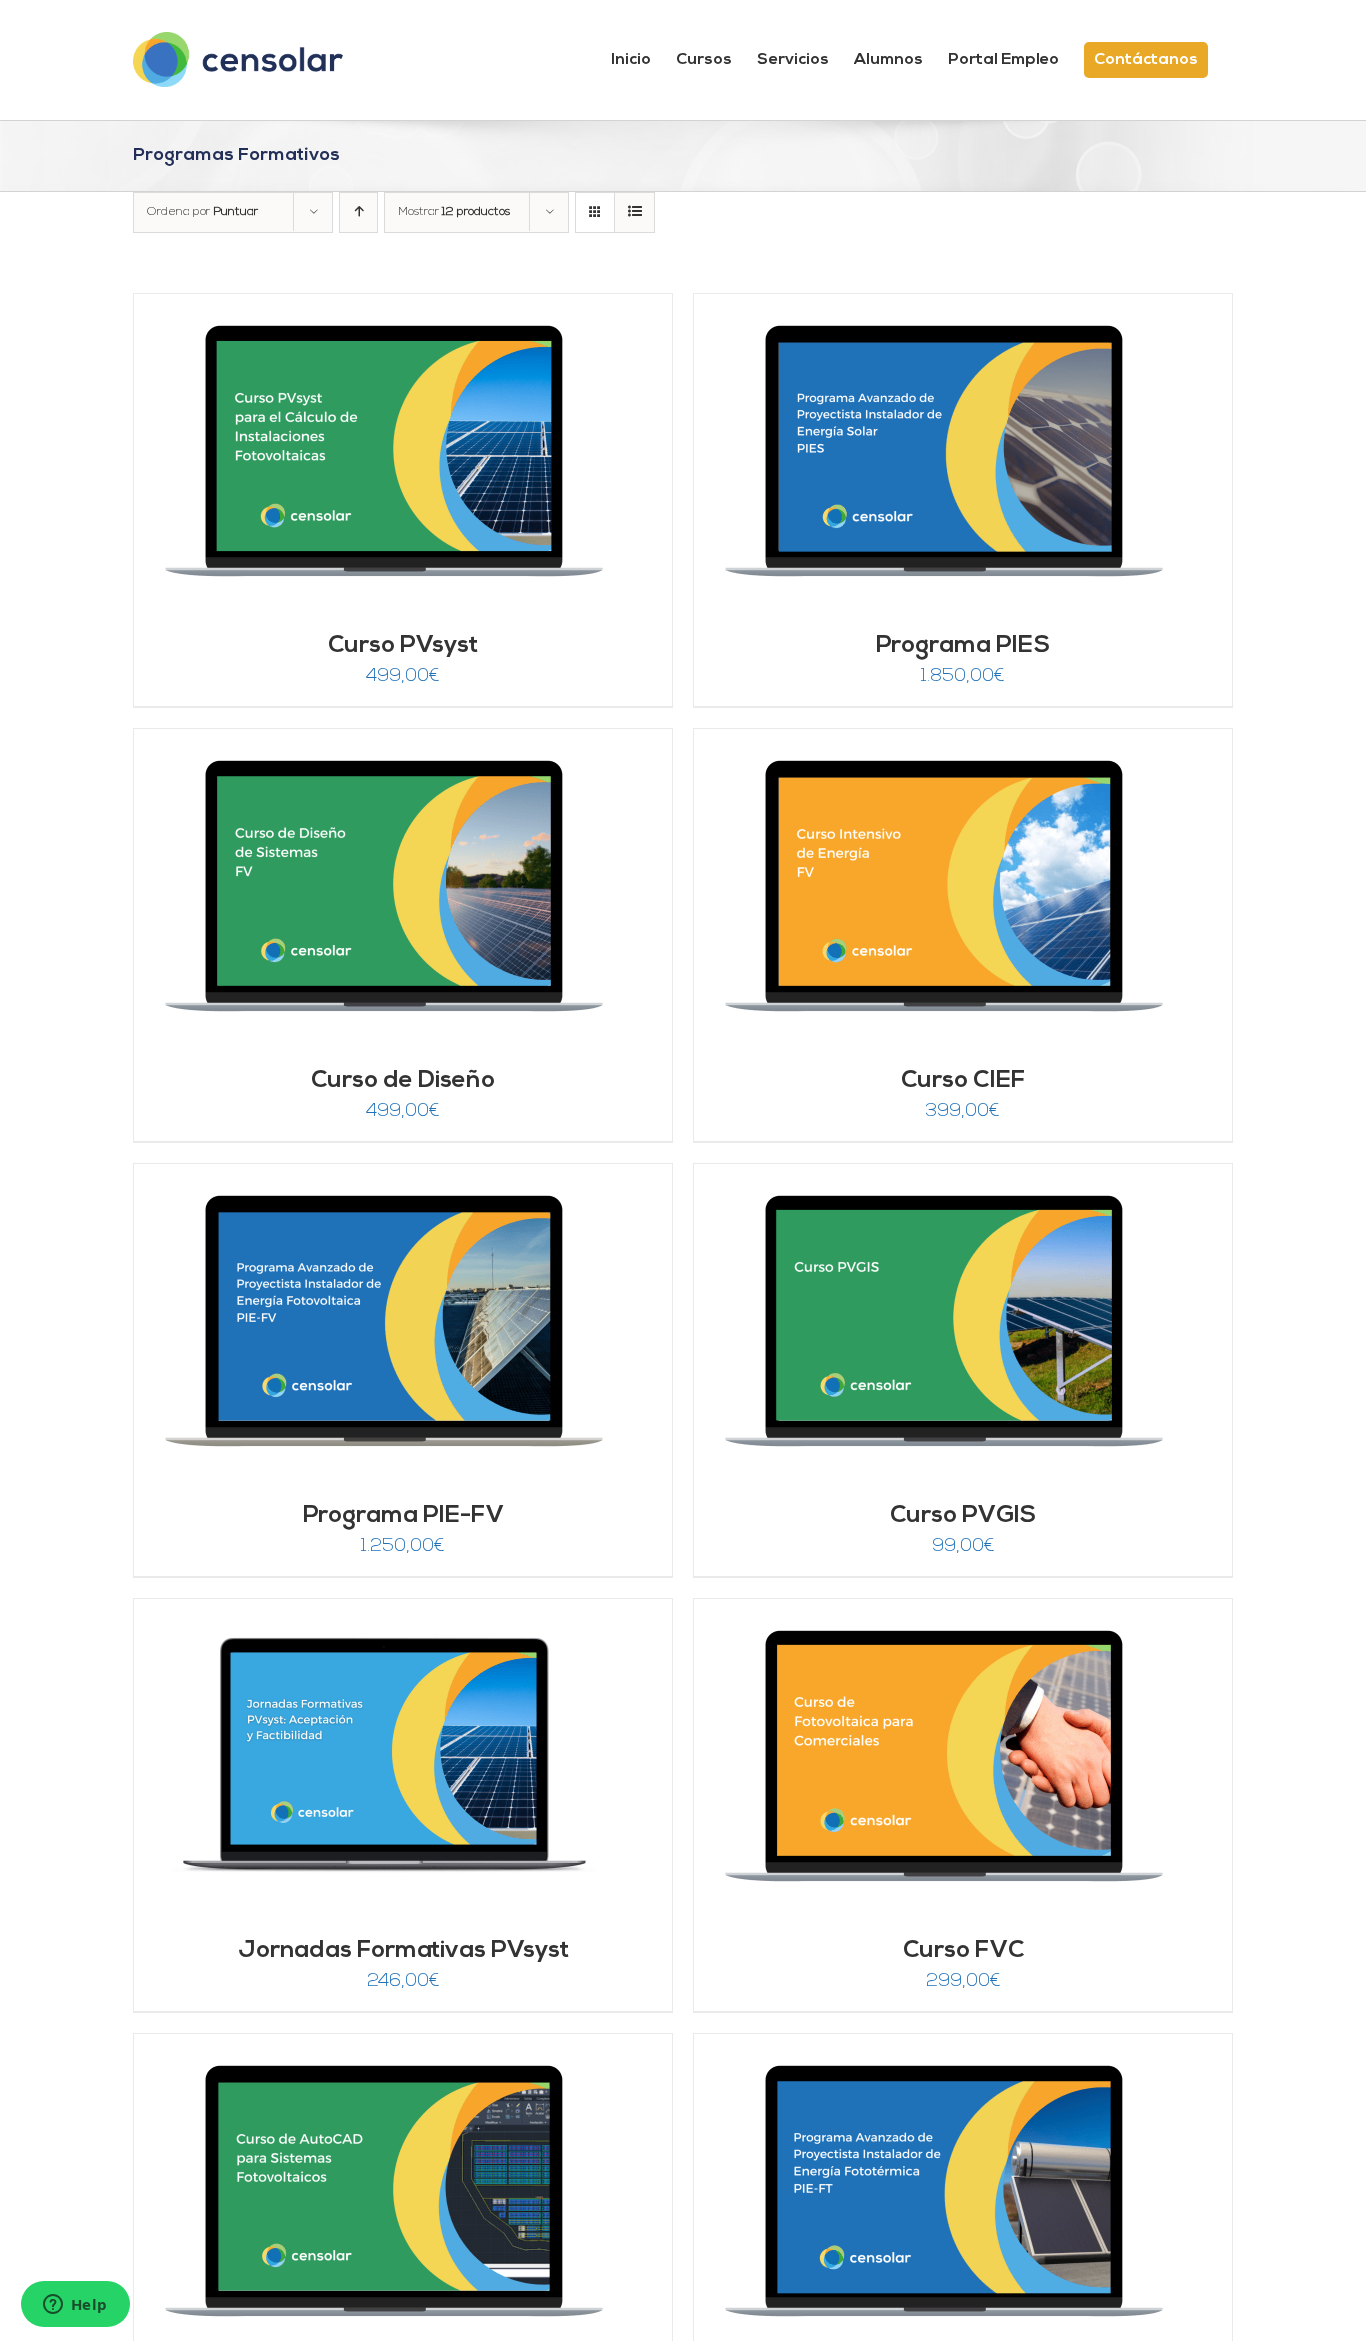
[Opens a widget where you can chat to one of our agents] (75, 2306)
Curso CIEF (963, 1081)
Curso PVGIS (963, 1516)
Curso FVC (963, 1951)
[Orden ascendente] (358, 212)
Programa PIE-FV (403, 1516)
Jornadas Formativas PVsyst (403, 1951)
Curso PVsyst (403, 646)
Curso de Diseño (403, 1081)
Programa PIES (963, 646)
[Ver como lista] (634, 212)
